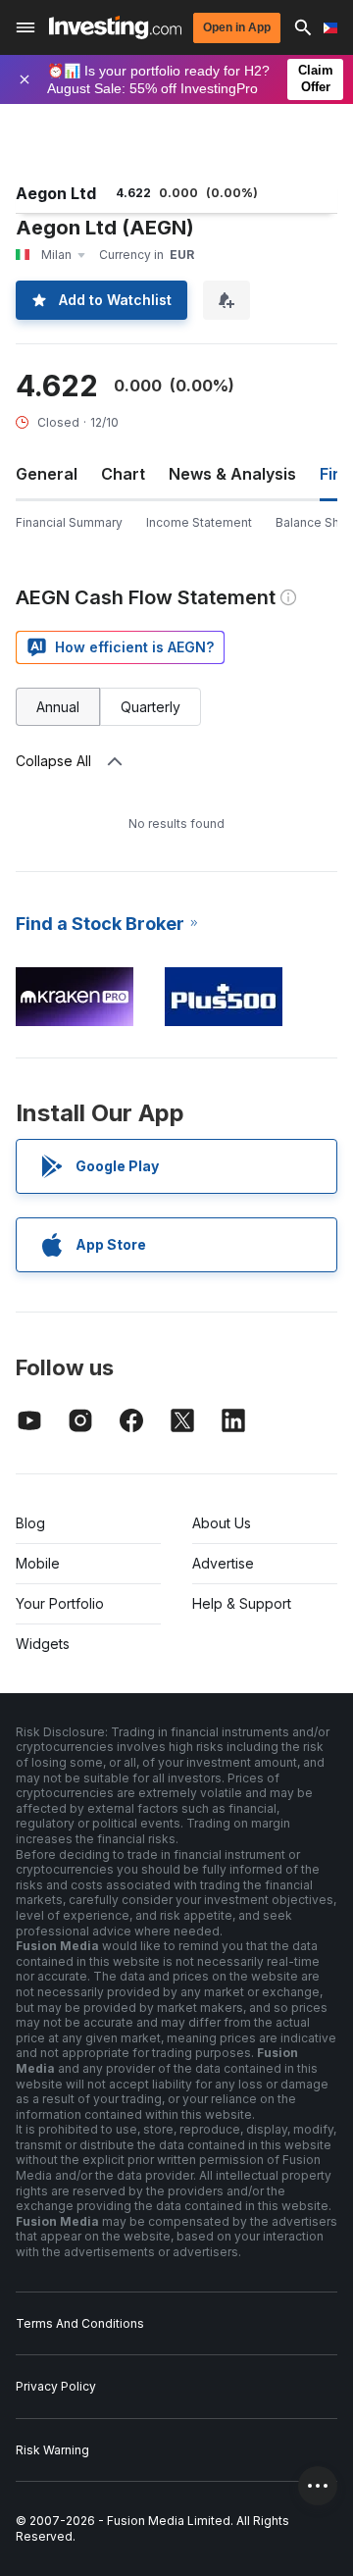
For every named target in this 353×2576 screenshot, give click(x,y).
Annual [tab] (58, 707)
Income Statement (199, 522)
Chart (123, 474)
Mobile (38, 1563)
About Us (222, 1523)
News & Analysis (232, 474)
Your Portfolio (60, 1603)
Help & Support (242, 1603)
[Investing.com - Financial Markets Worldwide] (115, 27)
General (47, 474)
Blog (30, 1523)
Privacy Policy (56, 2386)
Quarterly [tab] (151, 707)
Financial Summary (69, 522)
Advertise (223, 1563)
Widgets (43, 1644)
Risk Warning (52, 2450)
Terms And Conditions (80, 2323)
